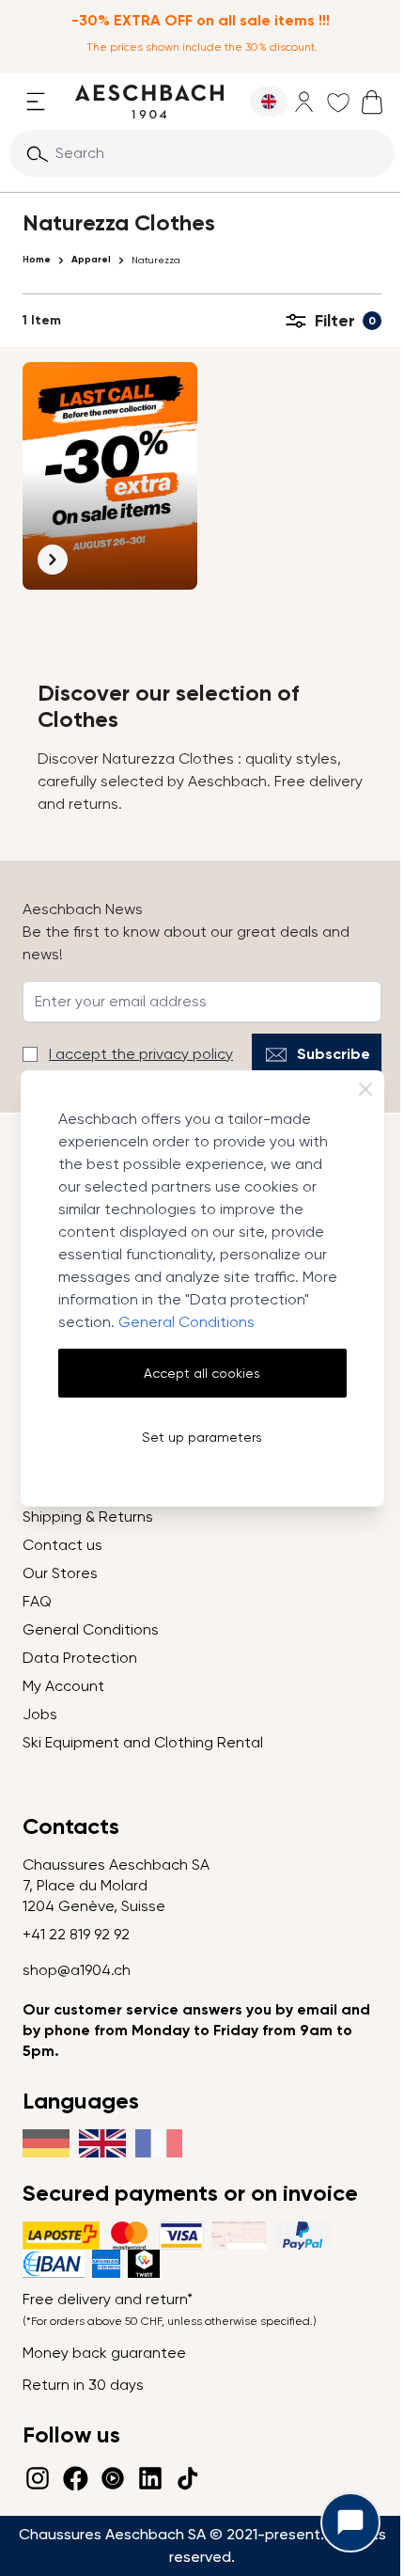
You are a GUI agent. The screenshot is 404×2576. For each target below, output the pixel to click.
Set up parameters (202, 1437)
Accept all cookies (202, 1373)
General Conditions (186, 1322)
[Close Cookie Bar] (365, 1089)
